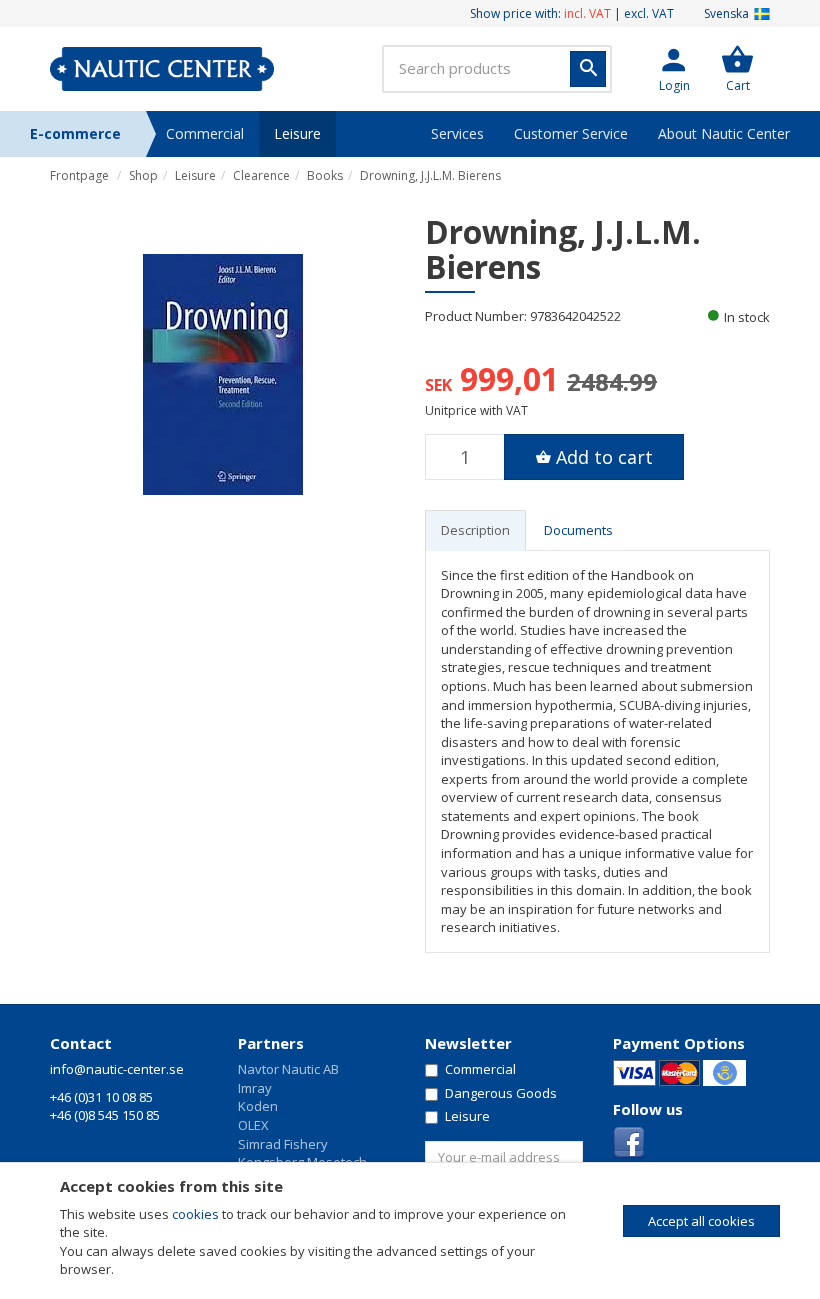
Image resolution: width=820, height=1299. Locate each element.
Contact (81, 1043)
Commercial (205, 133)
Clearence (261, 175)
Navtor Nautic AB (288, 1069)
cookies (195, 1214)
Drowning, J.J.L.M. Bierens (430, 175)
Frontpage (79, 175)
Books (325, 175)
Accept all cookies (701, 1221)
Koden (258, 1106)
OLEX (253, 1125)
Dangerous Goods (501, 1093)
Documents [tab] (578, 530)
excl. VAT (649, 13)
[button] (674, 69)
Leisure (297, 133)
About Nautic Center (724, 133)
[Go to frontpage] (162, 69)
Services (457, 133)
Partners (271, 1043)
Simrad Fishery (283, 1144)
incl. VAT (587, 13)
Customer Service (571, 133)
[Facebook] (629, 1141)
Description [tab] (475, 530)
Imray (255, 1088)
